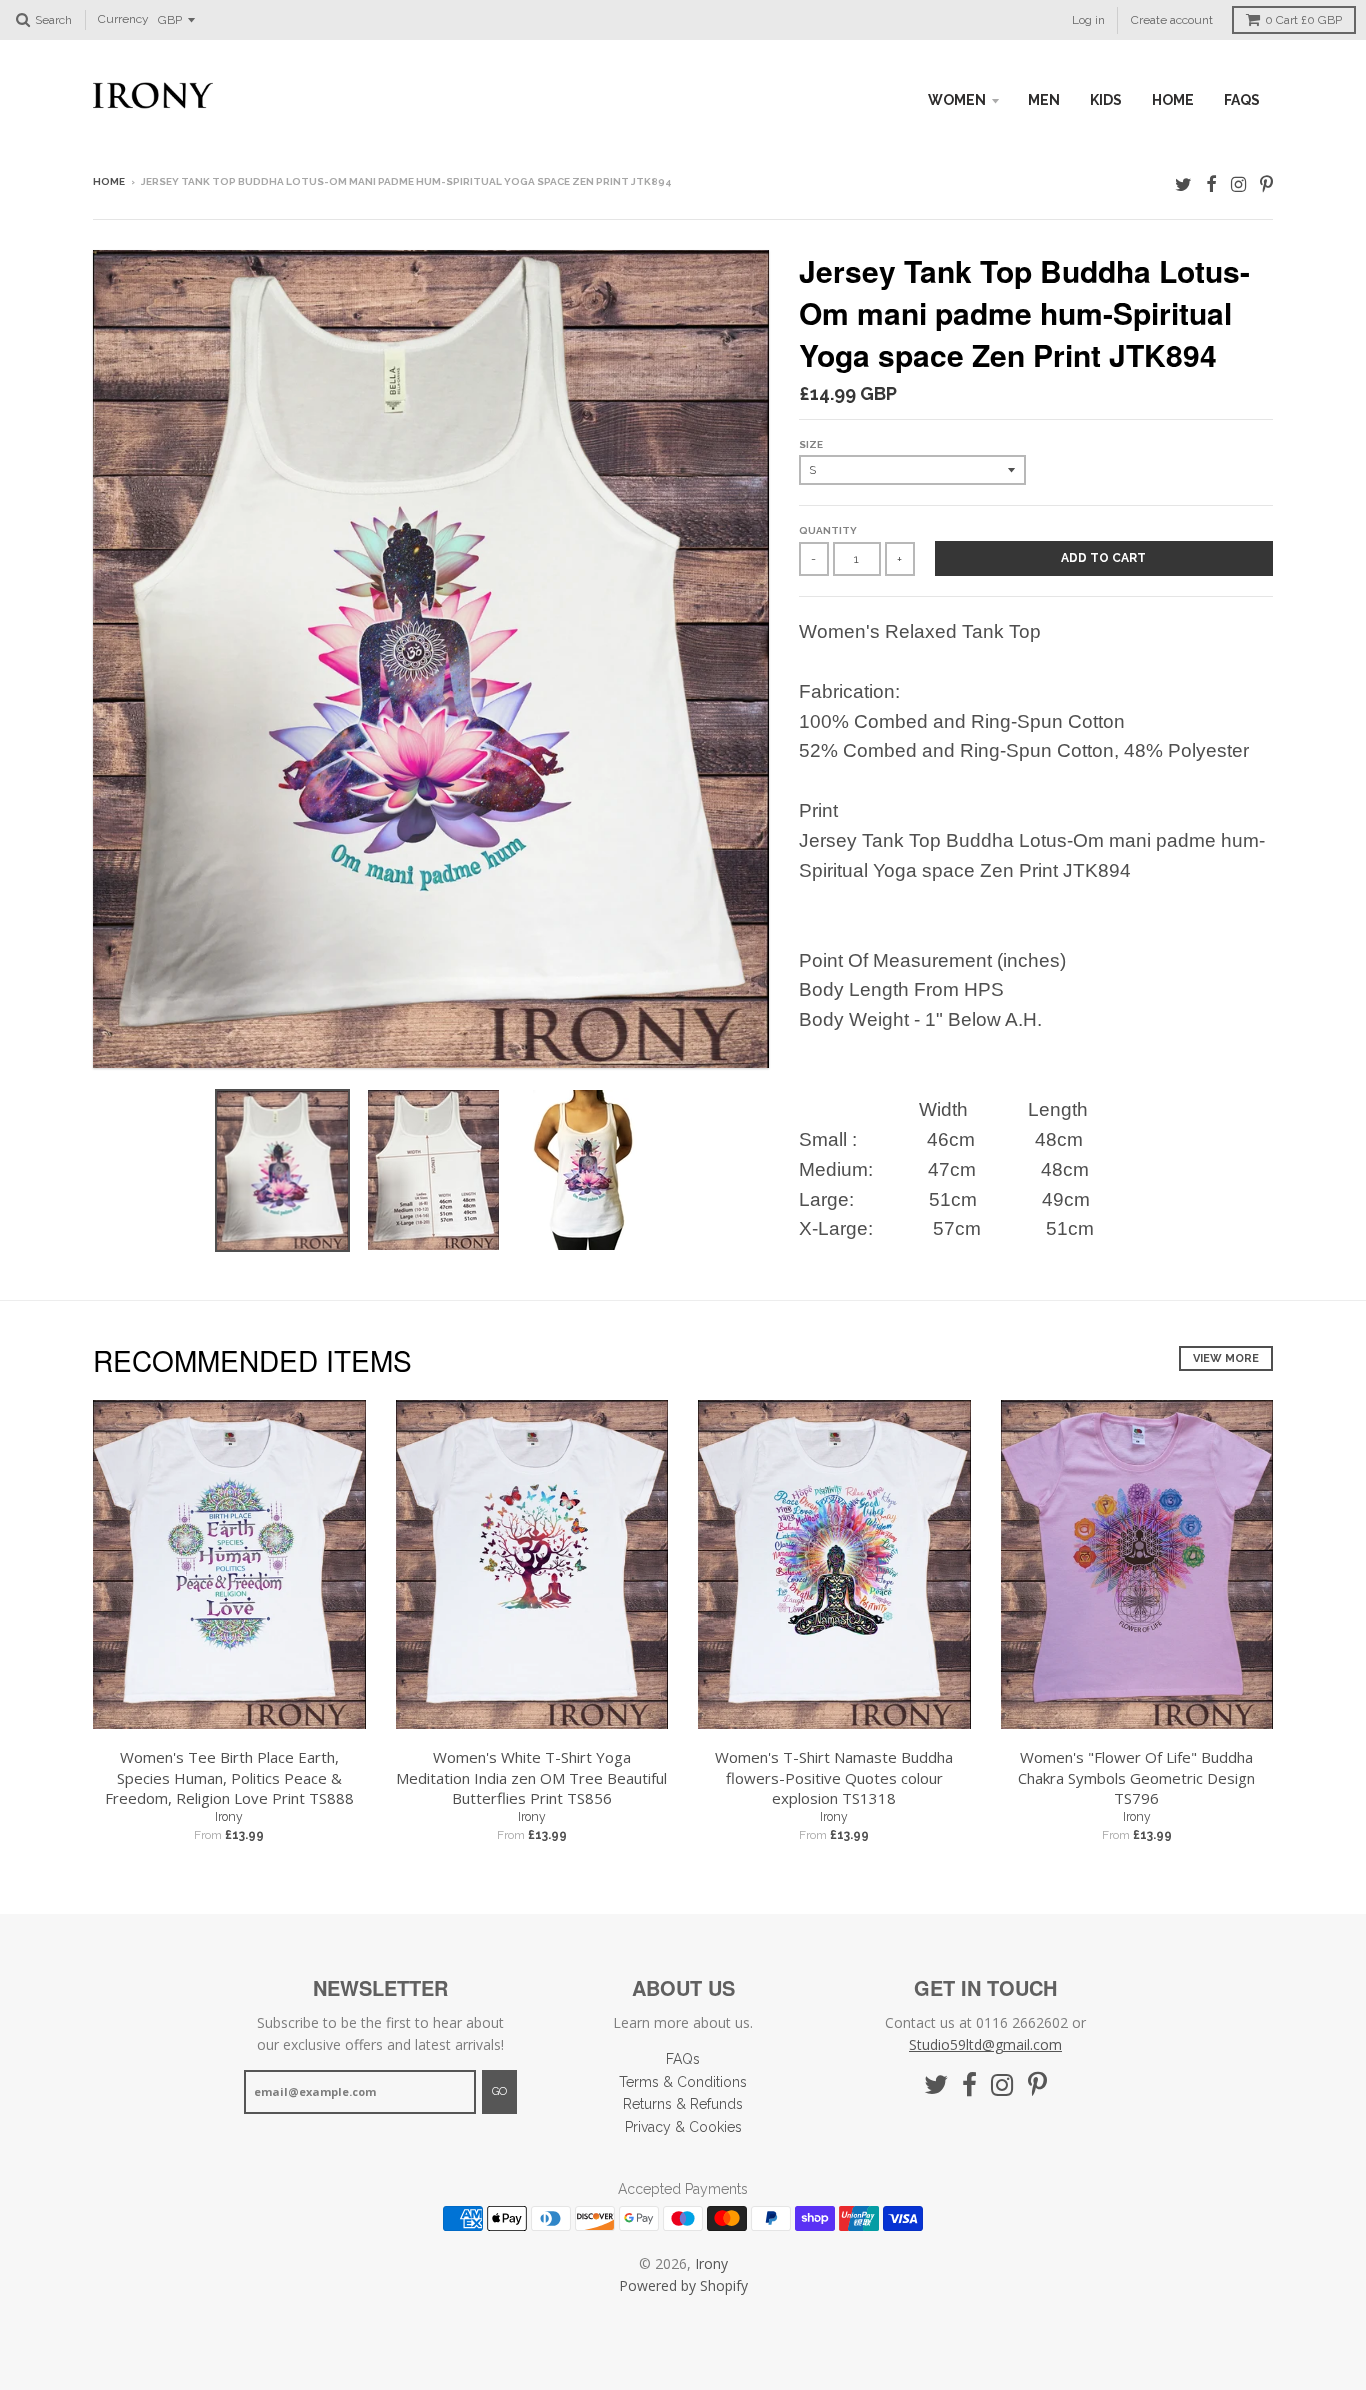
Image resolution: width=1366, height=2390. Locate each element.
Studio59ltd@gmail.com (985, 2044)
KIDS (1106, 100)
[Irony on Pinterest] (1266, 183)
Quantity (828, 530)
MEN (1044, 100)
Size (811, 444)
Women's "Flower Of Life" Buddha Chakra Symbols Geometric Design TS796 (1136, 1778)
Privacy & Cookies (683, 2127)
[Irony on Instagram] (1238, 183)
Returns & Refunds (683, 2104)
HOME (1173, 100)
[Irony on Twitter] (1183, 183)
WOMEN (957, 100)
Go (499, 2091)
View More (1226, 1358)
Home (109, 181)
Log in (1088, 20)
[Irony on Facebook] (1211, 183)
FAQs (1242, 100)
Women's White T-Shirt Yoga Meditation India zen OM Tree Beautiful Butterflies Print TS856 (531, 1778)
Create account (1172, 20)
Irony (229, 1817)
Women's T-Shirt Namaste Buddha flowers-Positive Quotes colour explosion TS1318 (834, 1778)
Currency (123, 20)
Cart (1303, 20)
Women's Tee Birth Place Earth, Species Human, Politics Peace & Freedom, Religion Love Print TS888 (229, 1778)
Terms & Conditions (683, 2082)
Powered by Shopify (683, 2285)
